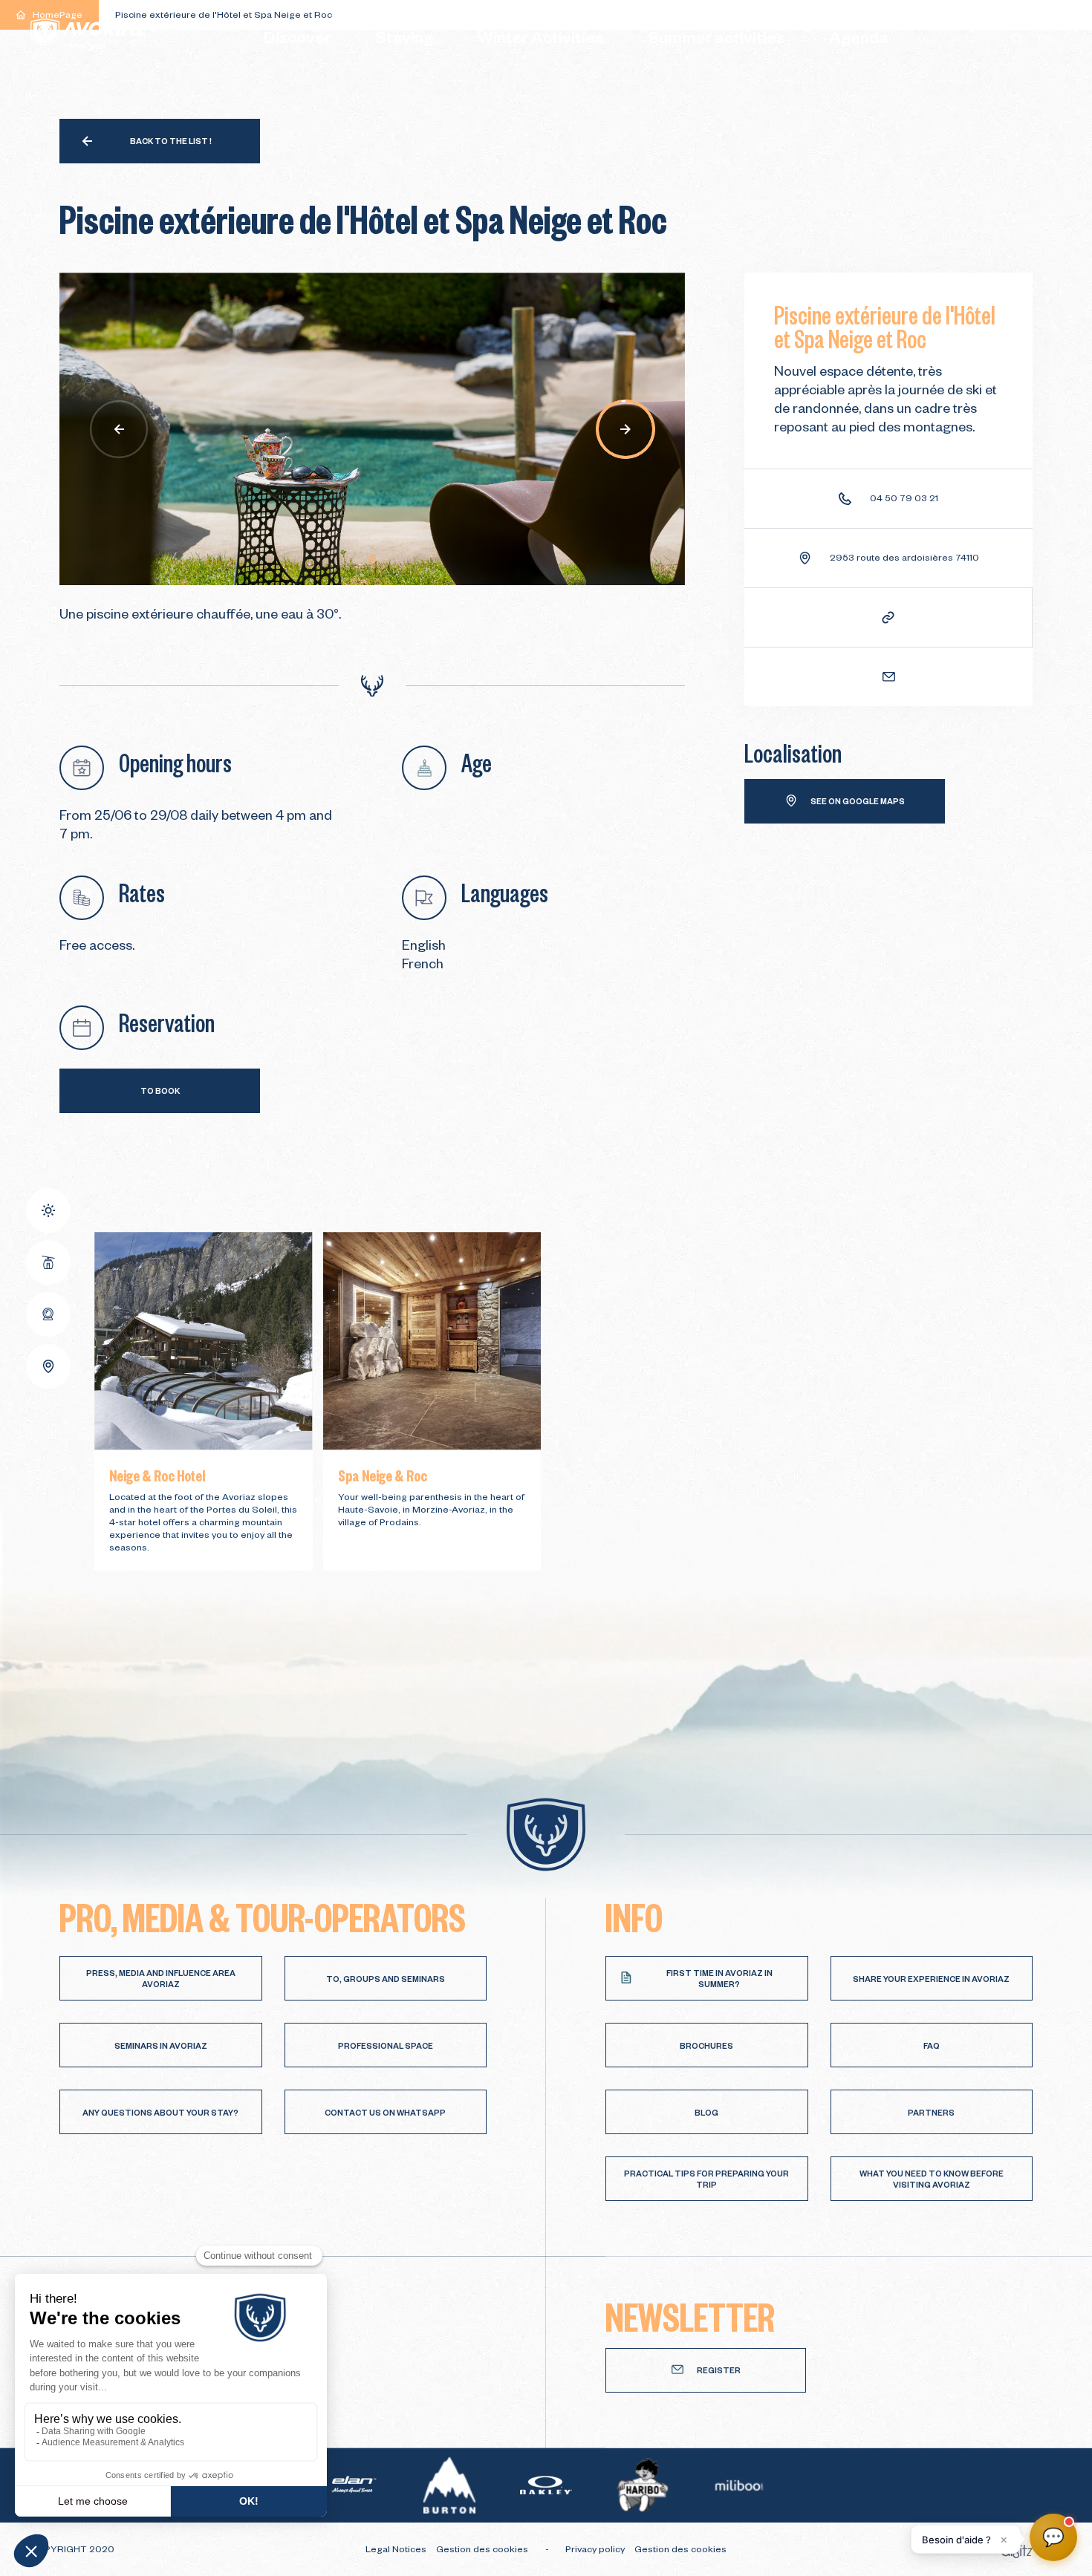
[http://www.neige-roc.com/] (888, 617)
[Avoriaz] (89, 35)
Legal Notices (397, 2551)
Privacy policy (596, 2551)
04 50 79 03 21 (904, 500)
